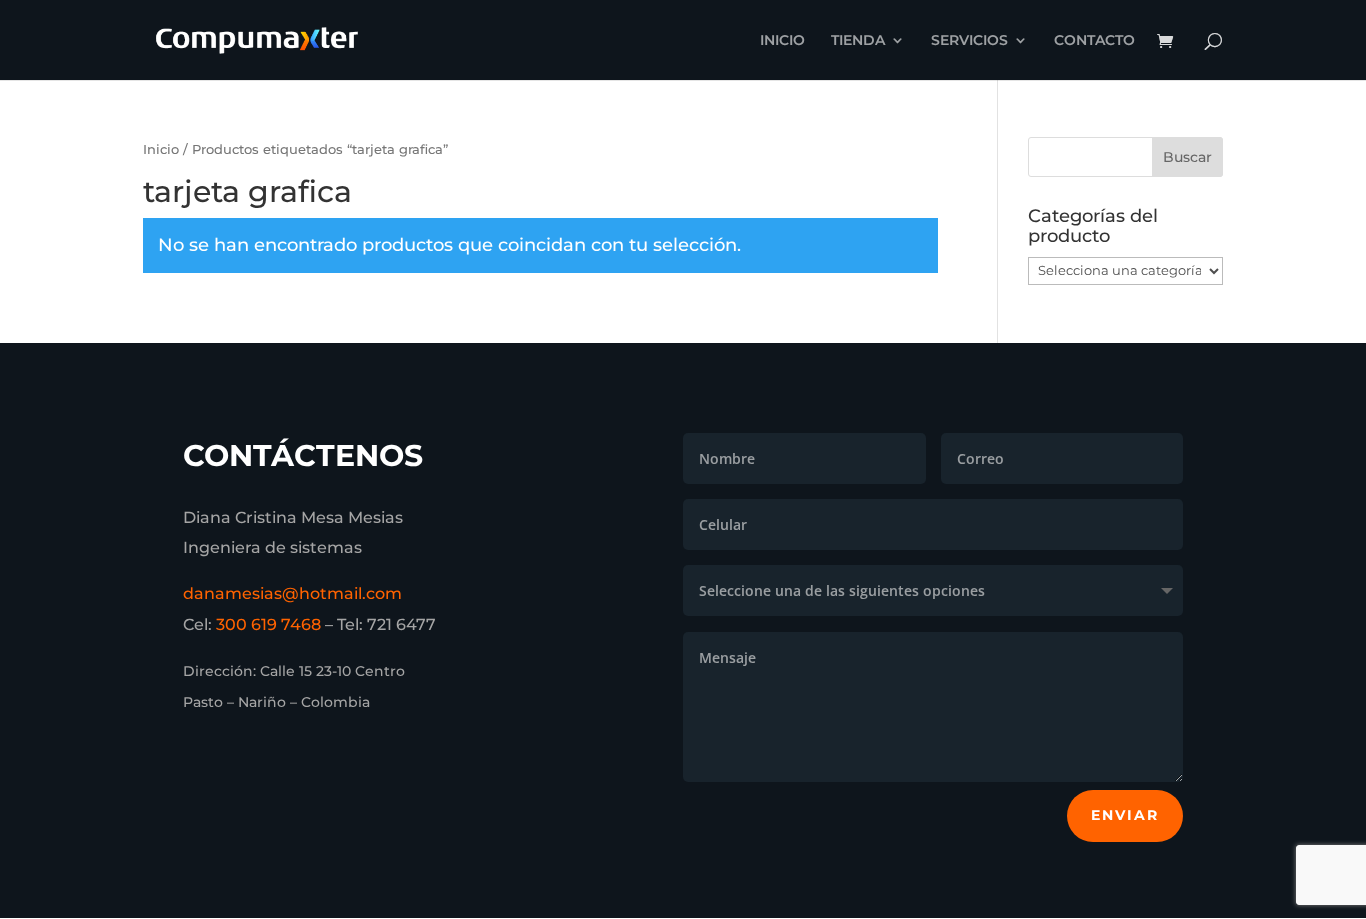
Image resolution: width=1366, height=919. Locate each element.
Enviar (1125, 815)
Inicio (161, 149)
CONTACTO (1094, 41)
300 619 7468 (268, 624)
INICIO (782, 41)
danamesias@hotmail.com (292, 593)
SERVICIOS (969, 41)
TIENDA (858, 41)
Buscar (1187, 157)
